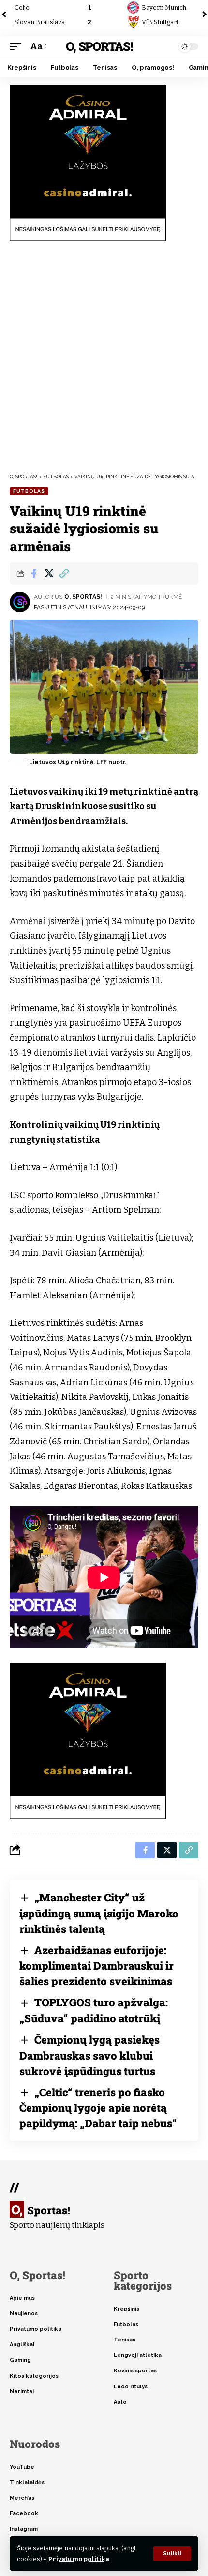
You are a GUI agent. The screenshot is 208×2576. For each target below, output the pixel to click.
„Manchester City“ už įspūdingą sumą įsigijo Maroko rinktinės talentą (99, 1913)
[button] (172, 2554)
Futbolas (29, 491)
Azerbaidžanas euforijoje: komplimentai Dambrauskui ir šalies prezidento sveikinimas (97, 1966)
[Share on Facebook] (34, 574)
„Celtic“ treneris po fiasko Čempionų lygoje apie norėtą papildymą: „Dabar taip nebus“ (98, 2108)
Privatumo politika (79, 2559)
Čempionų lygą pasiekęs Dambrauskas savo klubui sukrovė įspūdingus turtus (89, 2055)
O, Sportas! (99, 46)
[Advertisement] (104, 357)
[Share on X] (49, 574)
